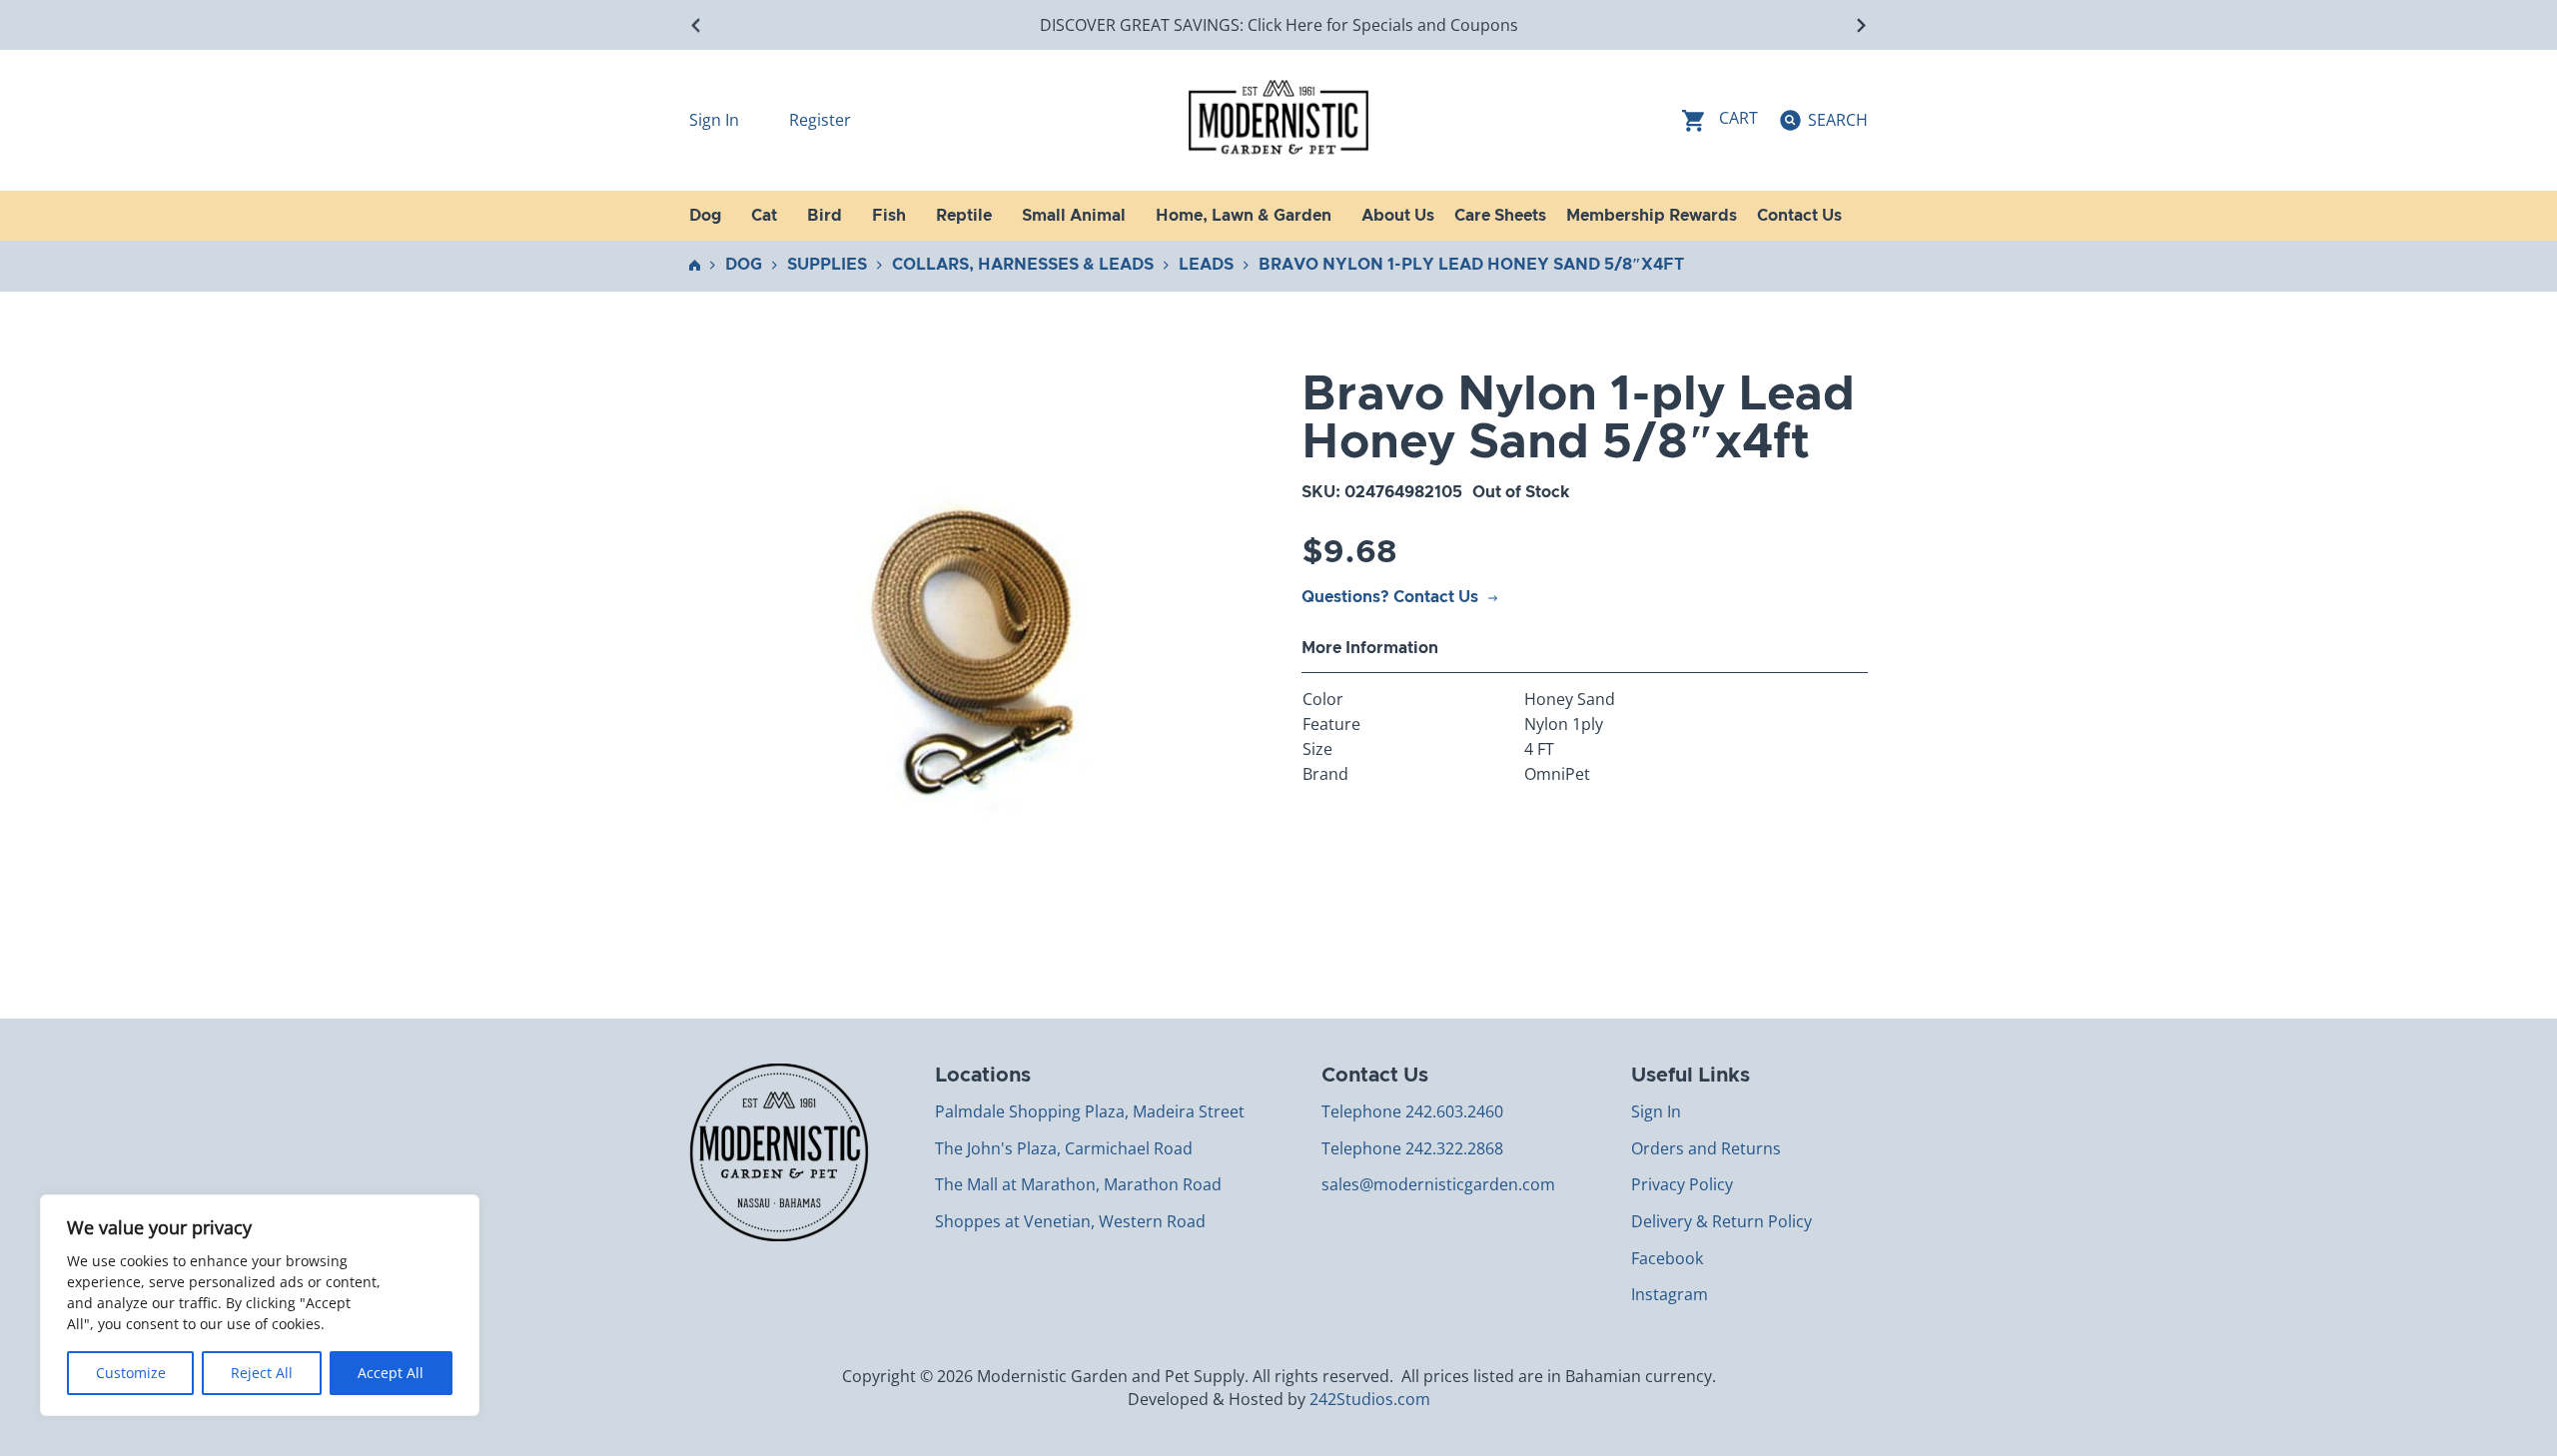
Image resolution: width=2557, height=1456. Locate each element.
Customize (131, 1373)
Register (820, 120)
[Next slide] (1860, 25)
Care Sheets (1500, 216)
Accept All (391, 1373)
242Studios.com (1370, 1399)
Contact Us (1799, 216)
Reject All (262, 1373)
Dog (744, 265)
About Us (1398, 216)
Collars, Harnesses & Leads (1023, 265)
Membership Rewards (1652, 216)
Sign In (716, 120)
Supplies (827, 265)
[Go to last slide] (697, 25)
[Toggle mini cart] (1720, 120)
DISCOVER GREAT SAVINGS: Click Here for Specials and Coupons (1279, 25)
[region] (260, 1305)
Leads (1206, 265)
